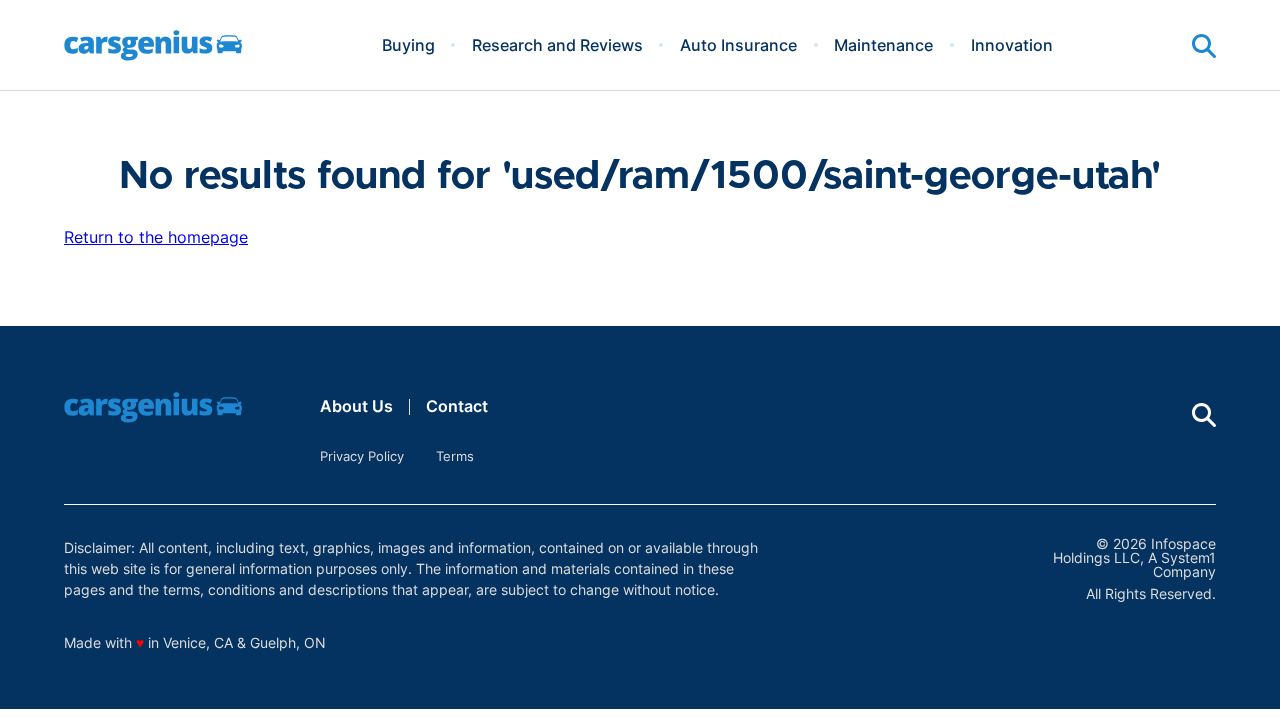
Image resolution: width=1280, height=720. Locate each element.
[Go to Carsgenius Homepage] (153, 45)
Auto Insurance (738, 45)
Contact (457, 406)
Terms (455, 456)
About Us (356, 406)
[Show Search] (1204, 46)
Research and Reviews (557, 45)
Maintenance (883, 45)
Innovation (1012, 45)
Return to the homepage (156, 237)
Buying (408, 45)
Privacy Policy (362, 456)
